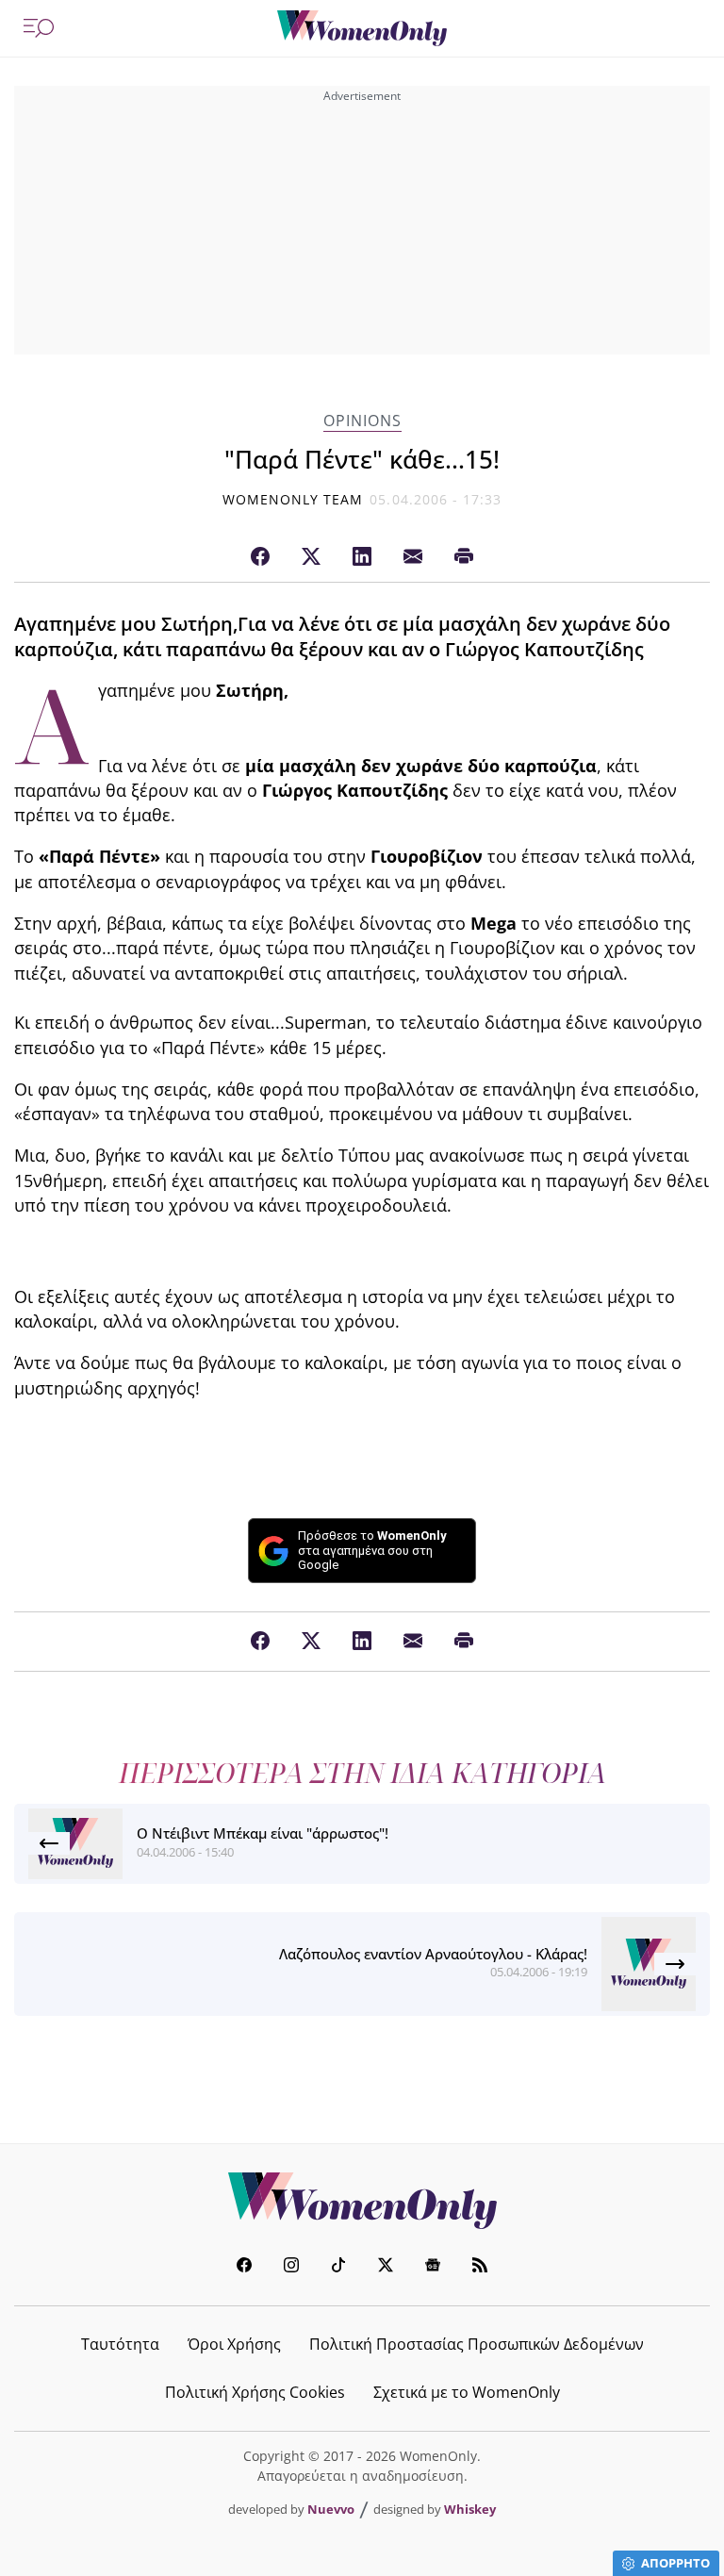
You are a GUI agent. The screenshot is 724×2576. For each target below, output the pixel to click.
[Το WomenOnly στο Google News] (433, 2267)
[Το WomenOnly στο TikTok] (338, 2267)
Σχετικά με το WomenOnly (467, 2392)
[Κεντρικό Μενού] (39, 28)
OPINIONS (362, 421)
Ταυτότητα (120, 2344)
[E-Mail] (413, 557)
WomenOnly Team (293, 499)
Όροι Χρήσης (234, 2344)
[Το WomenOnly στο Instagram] (291, 2267)
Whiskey (470, 2509)
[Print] (464, 557)
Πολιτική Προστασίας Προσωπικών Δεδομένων (477, 2344)
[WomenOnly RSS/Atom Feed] (480, 2267)
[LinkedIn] (362, 557)
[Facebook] (260, 557)
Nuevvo (331, 2509)
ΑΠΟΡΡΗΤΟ (675, 2563)
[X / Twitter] (311, 557)
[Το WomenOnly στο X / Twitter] (386, 2267)
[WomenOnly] (362, 28)
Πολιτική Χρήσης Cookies (255, 2392)
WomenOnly (362, 2201)
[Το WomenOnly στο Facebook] (244, 2267)
